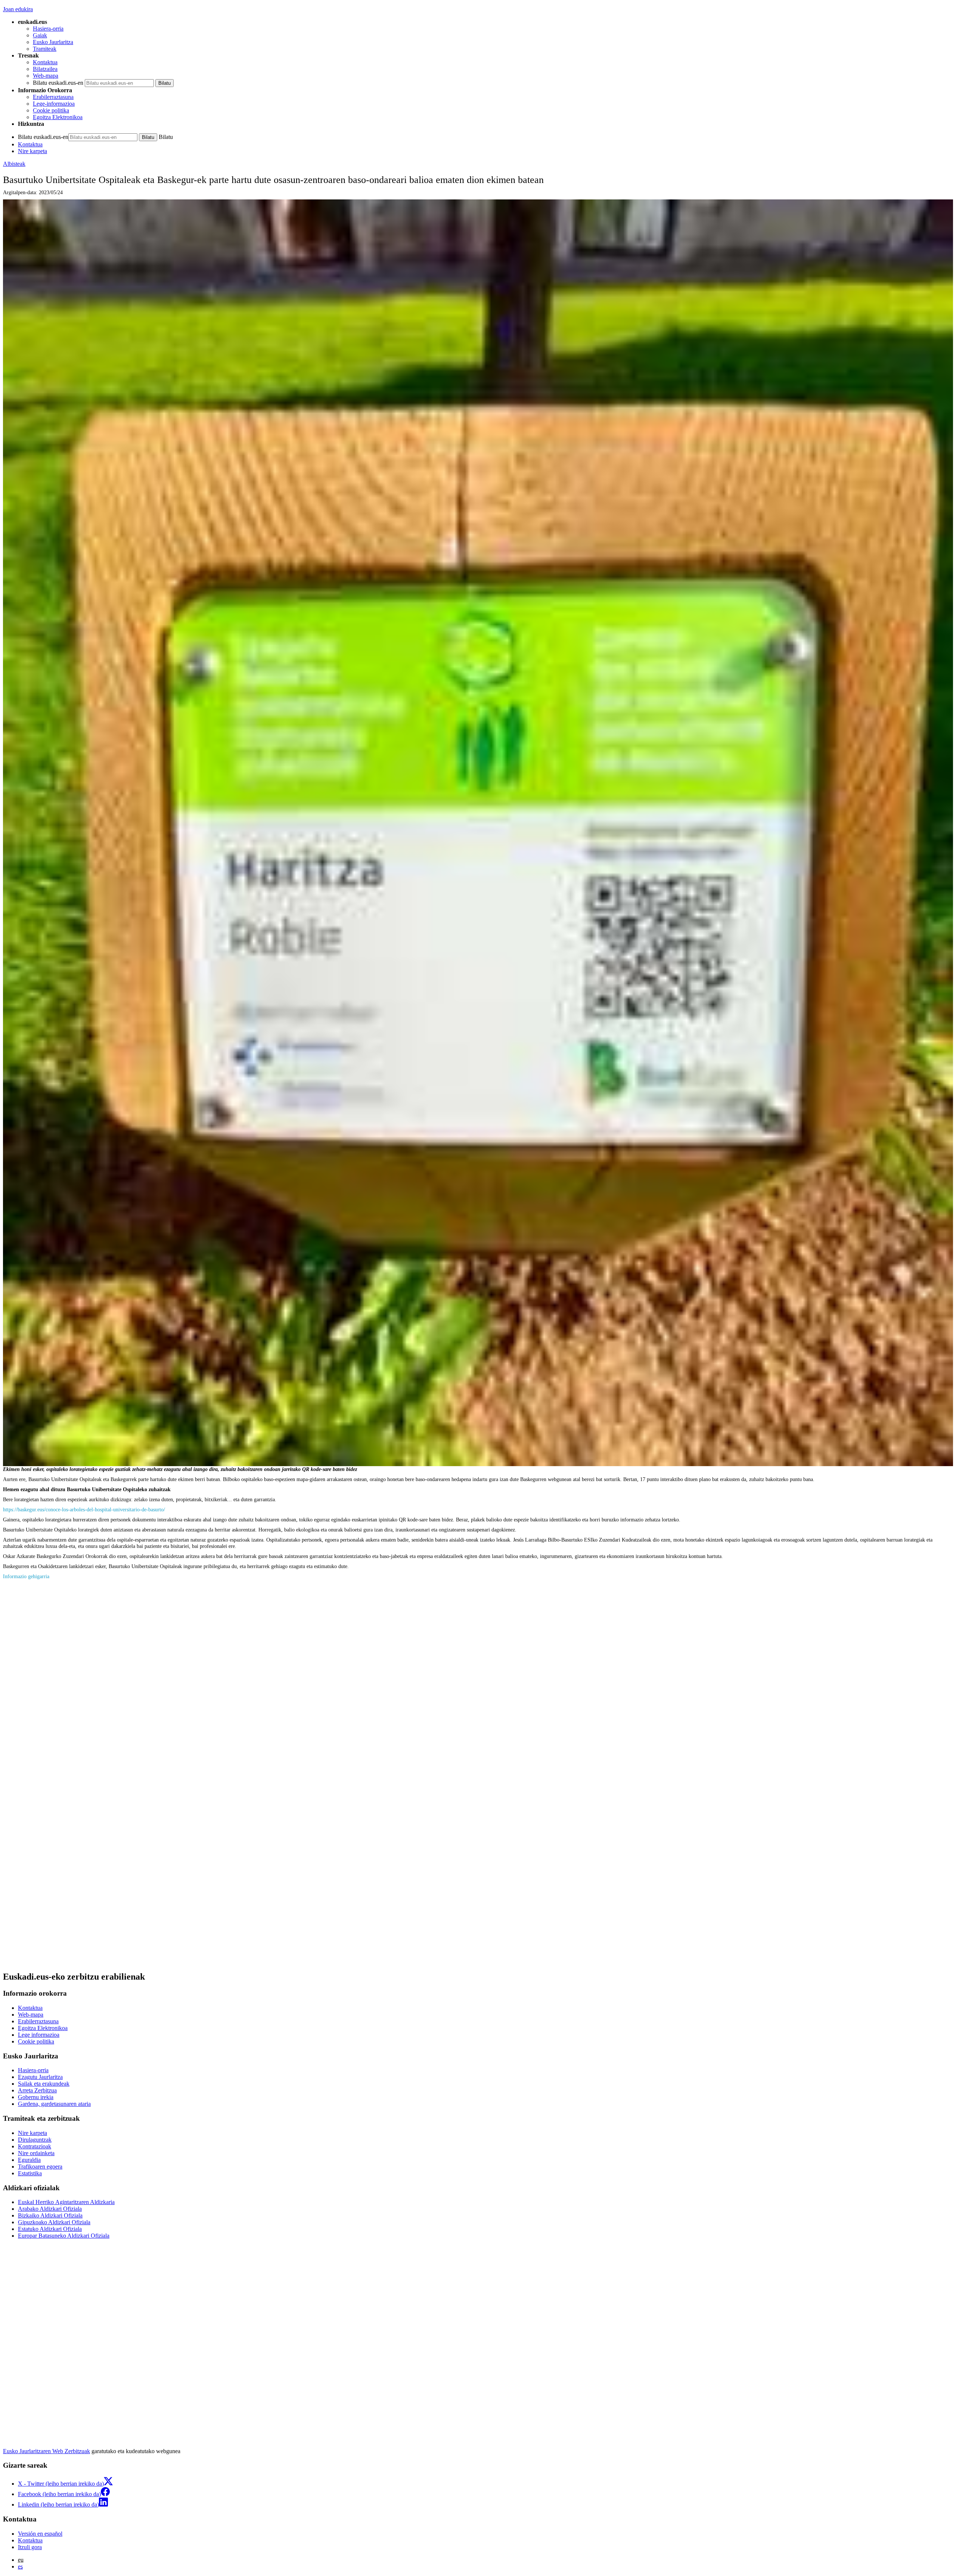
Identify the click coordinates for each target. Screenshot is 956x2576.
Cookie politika (51, 110)
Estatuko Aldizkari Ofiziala (50, 2229)
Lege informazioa (39, 2035)
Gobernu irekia (36, 2097)
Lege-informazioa (54, 104)
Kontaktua (45, 62)
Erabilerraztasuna (53, 97)
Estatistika (30, 2173)
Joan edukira (18, 9)
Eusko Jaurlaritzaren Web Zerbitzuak (46, 2451)
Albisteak (14, 164)
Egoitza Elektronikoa (58, 117)
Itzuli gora (30, 2547)
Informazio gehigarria (26, 1576)
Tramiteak (45, 49)
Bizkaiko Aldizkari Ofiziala (50, 2215)
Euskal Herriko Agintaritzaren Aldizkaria (66, 2202)
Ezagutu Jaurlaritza (40, 2077)
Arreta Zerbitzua (37, 2090)
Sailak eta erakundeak (44, 2084)
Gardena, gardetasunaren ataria (54, 2104)
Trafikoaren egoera (40, 2167)
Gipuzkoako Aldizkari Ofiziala (54, 2222)
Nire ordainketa (36, 2153)
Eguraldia (29, 2160)
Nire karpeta (32, 151)
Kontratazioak (35, 2146)
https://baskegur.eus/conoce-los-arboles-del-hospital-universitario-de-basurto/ (84, 1509)
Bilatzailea (45, 69)
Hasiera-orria (48, 29)
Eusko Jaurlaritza (53, 42)
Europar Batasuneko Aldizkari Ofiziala (64, 2236)
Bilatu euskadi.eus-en (58, 83)
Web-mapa (46, 76)
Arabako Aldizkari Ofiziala (50, 2209)
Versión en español (40, 2534)
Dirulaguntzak (35, 2140)
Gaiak (40, 35)
